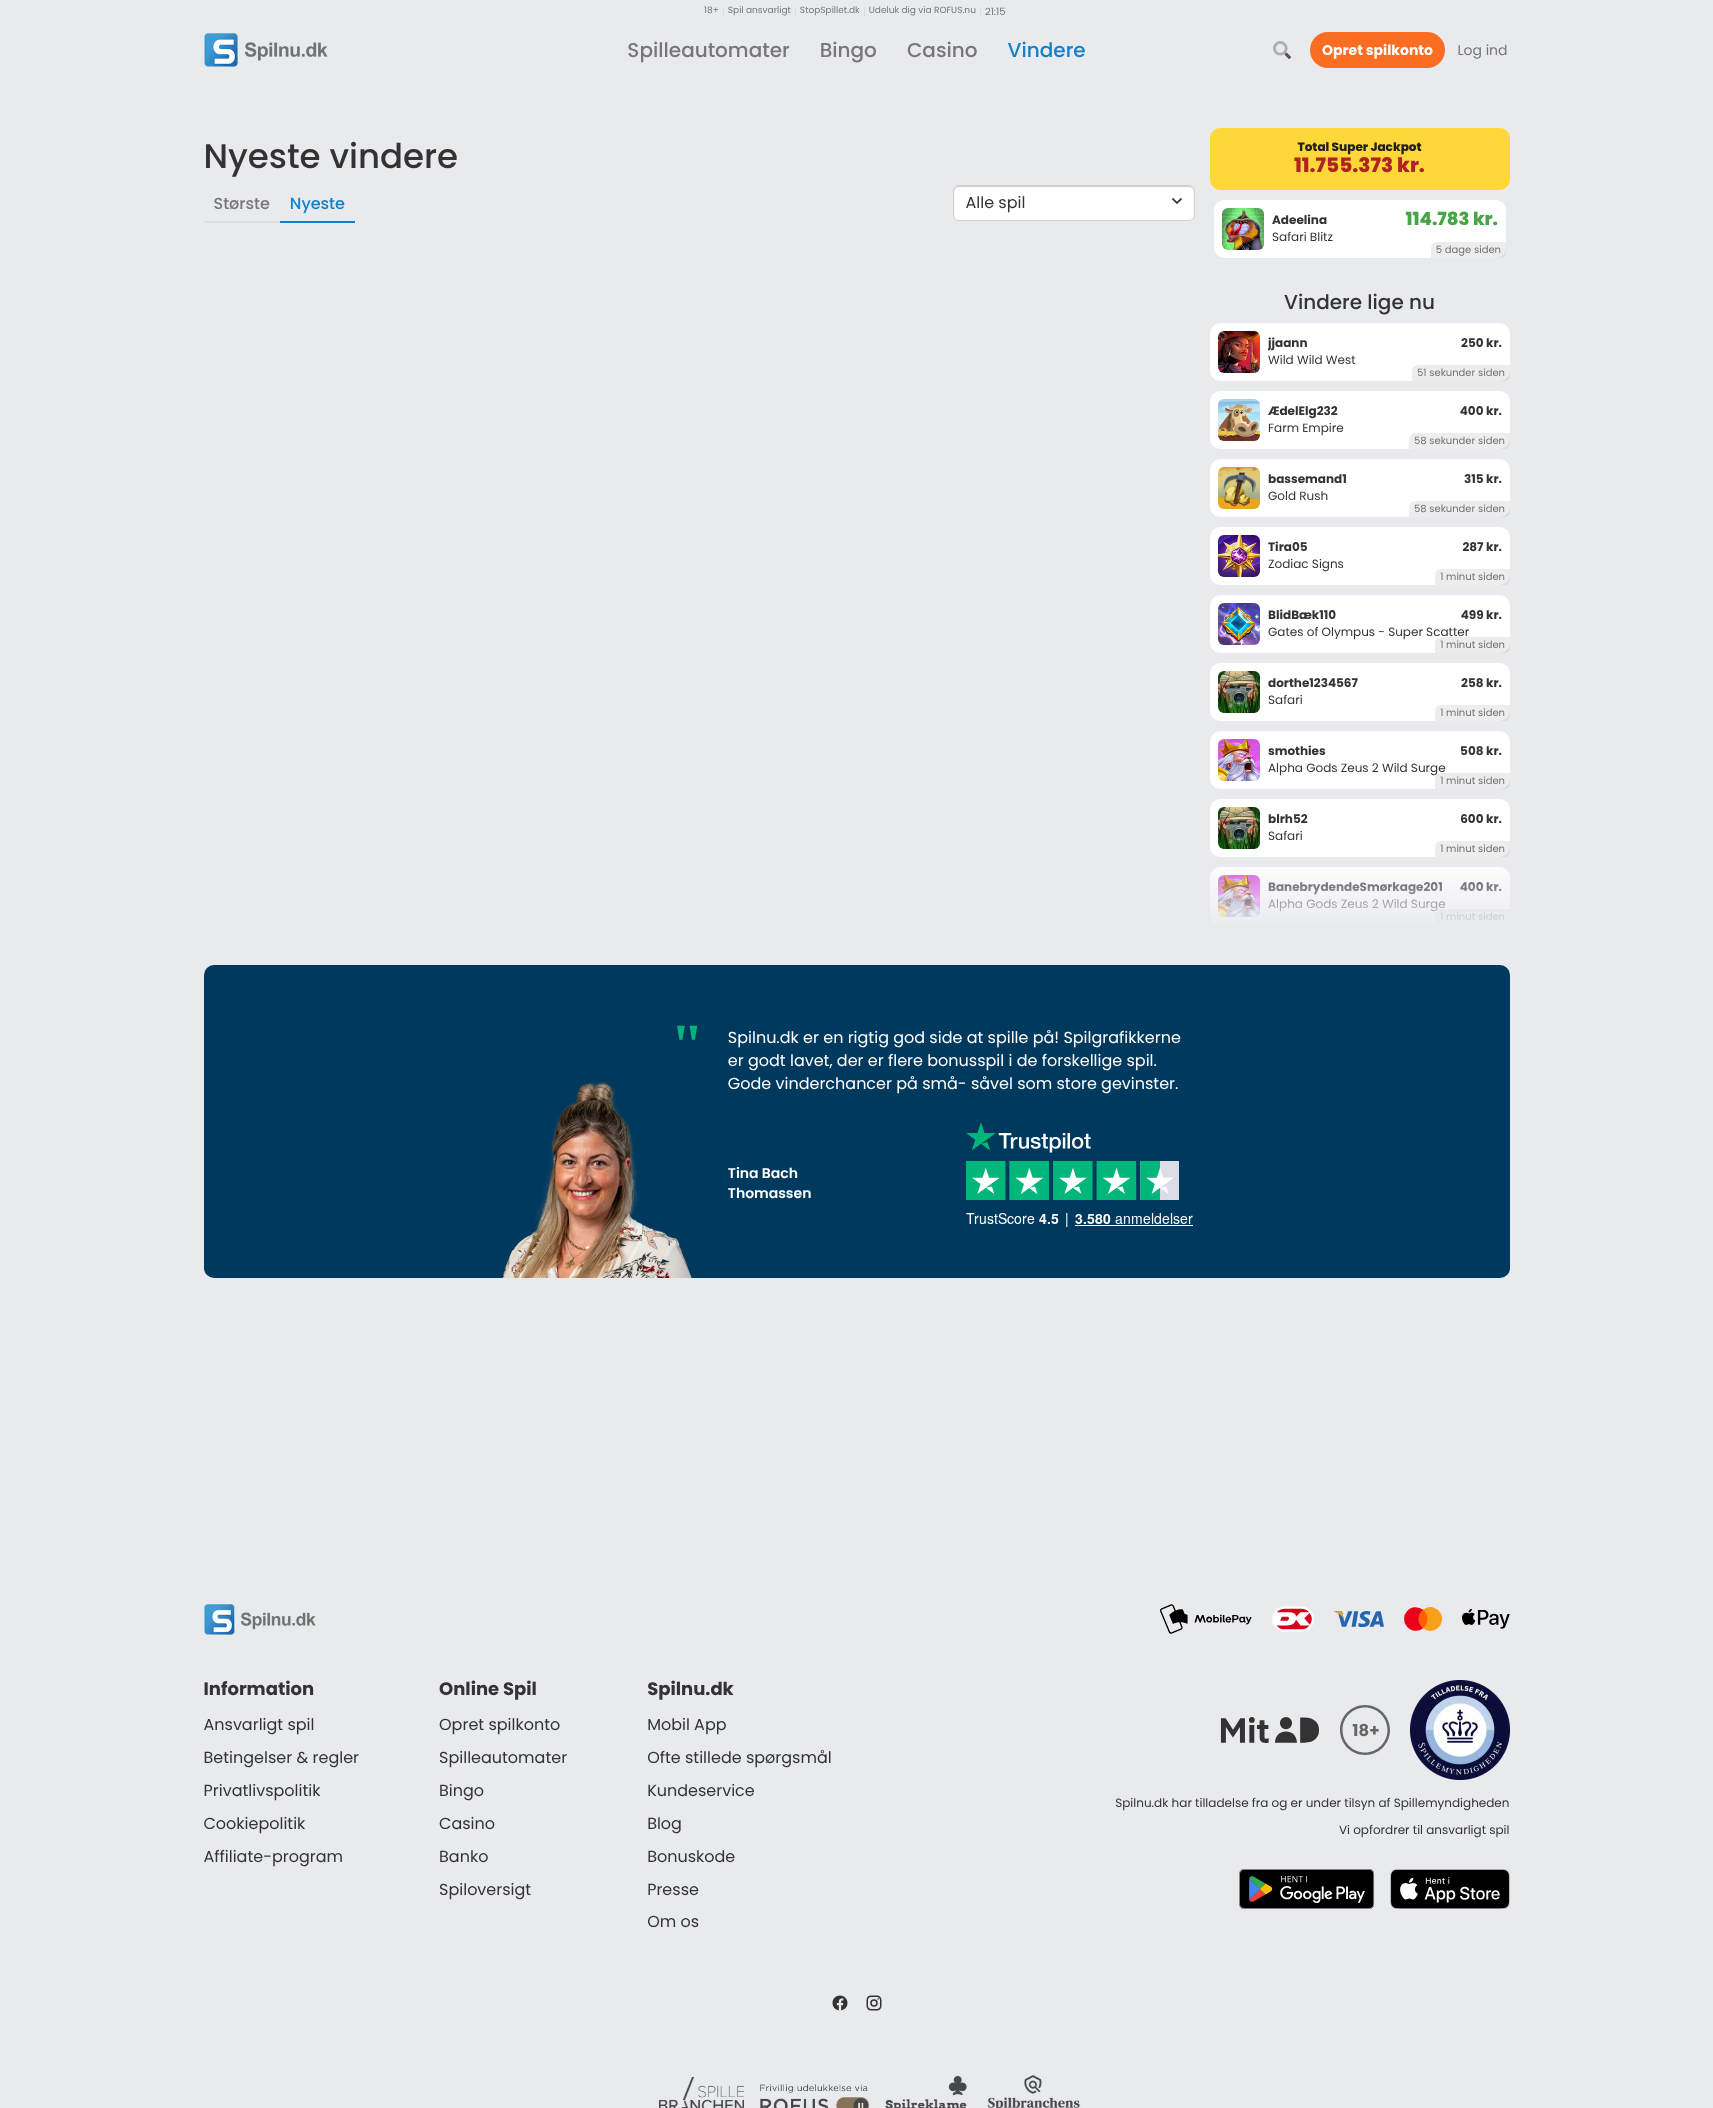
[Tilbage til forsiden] (266, 50)
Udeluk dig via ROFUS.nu (922, 11)
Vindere (1047, 50)
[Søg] (1282, 50)
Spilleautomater (708, 50)
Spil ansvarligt (759, 11)
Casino (942, 50)
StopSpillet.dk (830, 11)
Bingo (848, 50)
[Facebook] (840, 2003)
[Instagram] (874, 2003)
